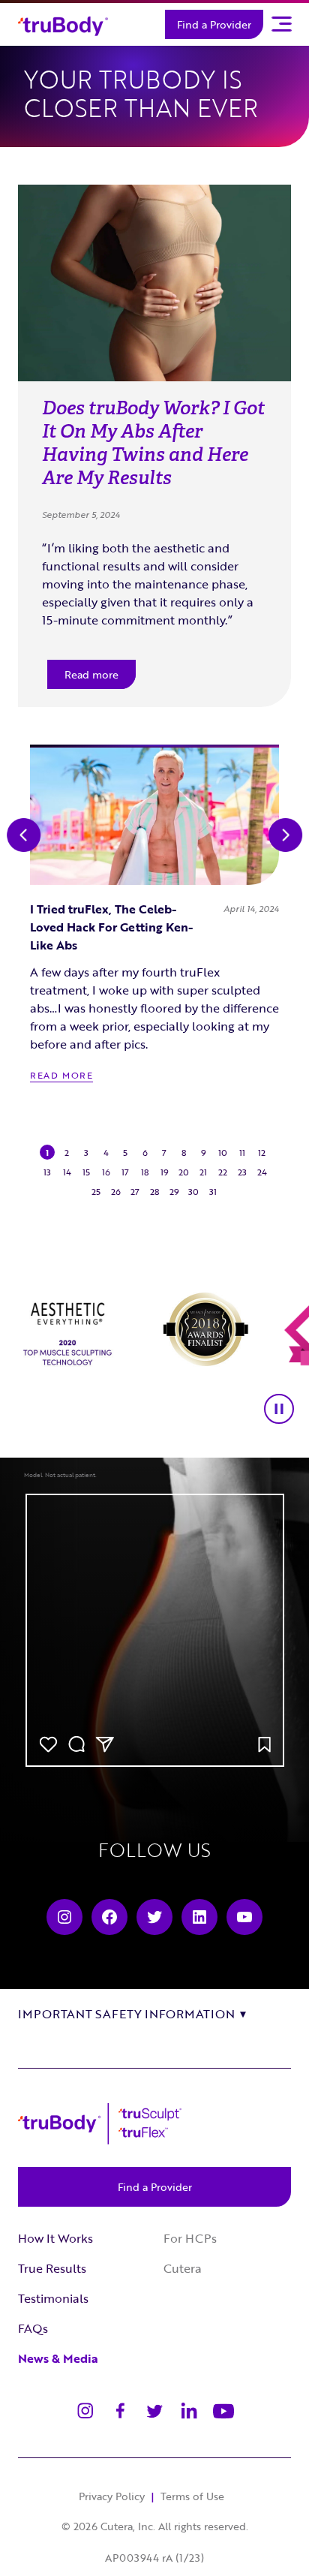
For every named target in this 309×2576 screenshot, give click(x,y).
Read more (91, 674)
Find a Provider (214, 24)
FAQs (33, 2328)
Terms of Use (192, 2496)
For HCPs (190, 2238)
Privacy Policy (112, 2496)
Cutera (183, 2268)
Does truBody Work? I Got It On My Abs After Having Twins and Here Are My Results (153, 443)
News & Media (58, 2358)
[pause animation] (279, 1409)
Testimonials (53, 2298)
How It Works (55, 2238)
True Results (52, 2268)
